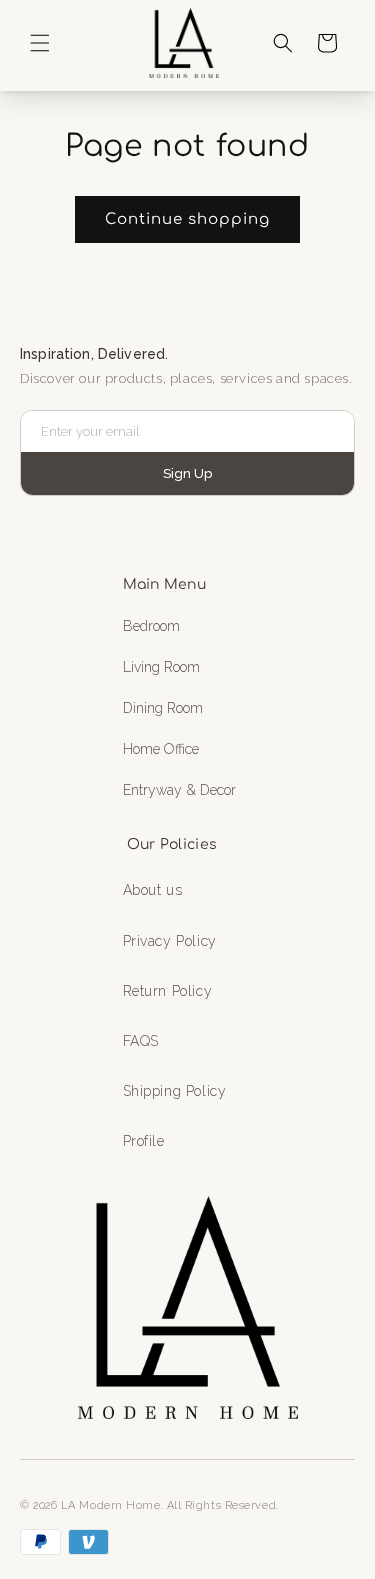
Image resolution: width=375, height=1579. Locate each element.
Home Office (161, 749)
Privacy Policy (170, 941)
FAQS (141, 1041)
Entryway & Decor (179, 790)
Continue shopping (187, 219)
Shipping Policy (175, 1091)
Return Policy (168, 991)
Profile (144, 1141)
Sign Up (187, 473)
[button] (40, 43)
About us (153, 890)
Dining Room (163, 708)
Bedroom (151, 626)
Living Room (161, 667)
